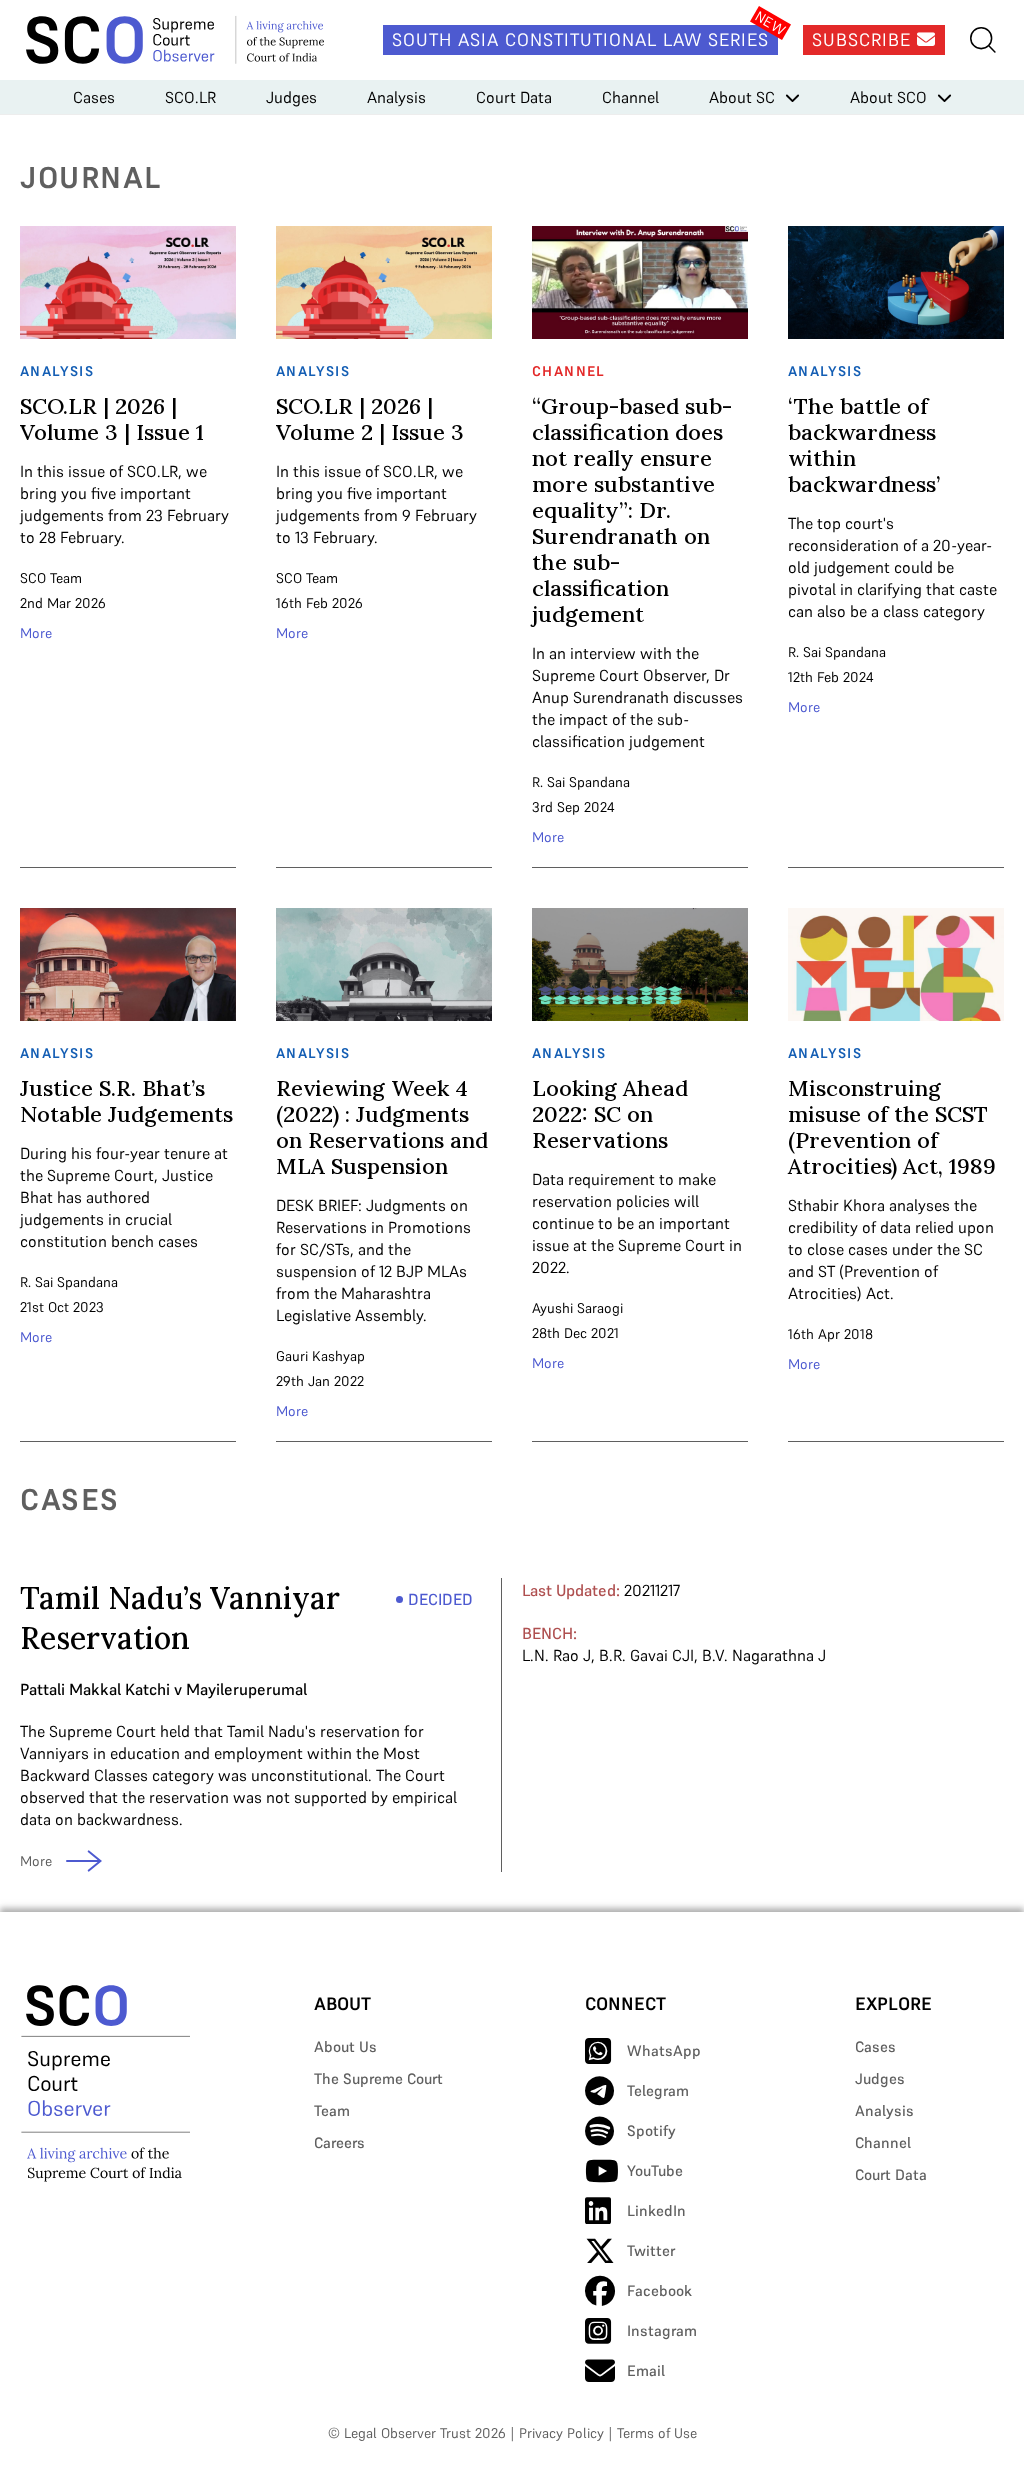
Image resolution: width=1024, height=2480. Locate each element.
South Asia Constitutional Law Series (580, 39)
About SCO (888, 97)
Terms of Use (657, 2433)
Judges (291, 97)
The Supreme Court (378, 2078)
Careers (339, 2142)
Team (332, 2110)
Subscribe (864, 39)
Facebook (659, 2290)
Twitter (651, 2250)
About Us (345, 2046)
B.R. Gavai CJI (646, 1655)
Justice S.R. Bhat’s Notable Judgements (126, 1101)
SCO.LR (190, 97)
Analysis (396, 97)
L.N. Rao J (556, 1655)
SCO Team (51, 578)
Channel (630, 97)
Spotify (651, 2130)
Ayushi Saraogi (577, 1308)
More (36, 633)
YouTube (655, 2170)
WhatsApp (664, 2050)
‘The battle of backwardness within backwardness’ (864, 445)
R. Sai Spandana (581, 782)
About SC (742, 97)
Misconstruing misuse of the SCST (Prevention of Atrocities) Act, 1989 (892, 1127)
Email (646, 2370)
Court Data (514, 97)
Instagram (662, 2330)
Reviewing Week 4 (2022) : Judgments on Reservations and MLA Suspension (382, 1127)
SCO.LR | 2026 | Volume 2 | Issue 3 (370, 419)
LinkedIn (656, 2210)
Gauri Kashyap (320, 1356)
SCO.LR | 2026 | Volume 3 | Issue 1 (112, 419)
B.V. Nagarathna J (764, 1655)
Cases (94, 97)
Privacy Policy (561, 2433)
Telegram (658, 2090)
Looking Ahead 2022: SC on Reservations (610, 1114)
